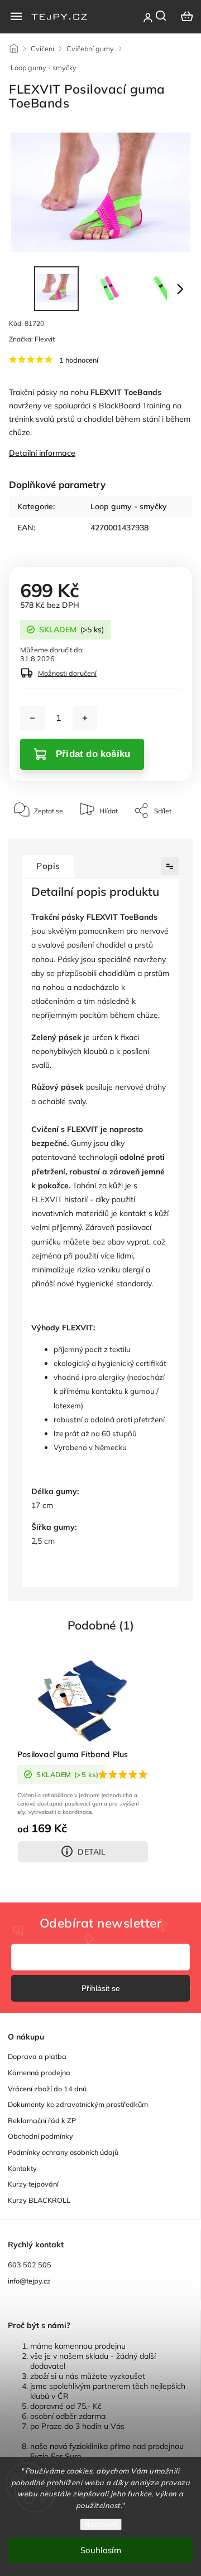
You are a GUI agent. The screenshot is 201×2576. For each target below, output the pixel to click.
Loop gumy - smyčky (129, 506)
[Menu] (16, 16)
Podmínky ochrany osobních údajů (63, 2152)
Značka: (32, 339)
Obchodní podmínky (40, 2136)
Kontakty (22, 2168)
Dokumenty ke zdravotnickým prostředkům (78, 2104)
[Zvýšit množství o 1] (85, 718)
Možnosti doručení (67, 673)
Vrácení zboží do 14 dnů (47, 2089)
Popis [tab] (48, 866)
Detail (92, 1852)
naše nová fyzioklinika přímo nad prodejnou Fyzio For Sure (107, 2451)
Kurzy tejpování (33, 2184)
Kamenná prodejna (39, 2072)
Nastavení (101, 2524)
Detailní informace (42, 453)
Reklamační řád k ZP (42, 2120)
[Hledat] (161, 16)
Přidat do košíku (93, 754)
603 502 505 (30, 2265)
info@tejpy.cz (29, 2281)
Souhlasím (101, 2550)
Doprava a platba (37, 2056)
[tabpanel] (83, 1761)
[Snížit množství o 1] (32, 718)
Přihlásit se (101, 1988)
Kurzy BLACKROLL (39, 2200)
